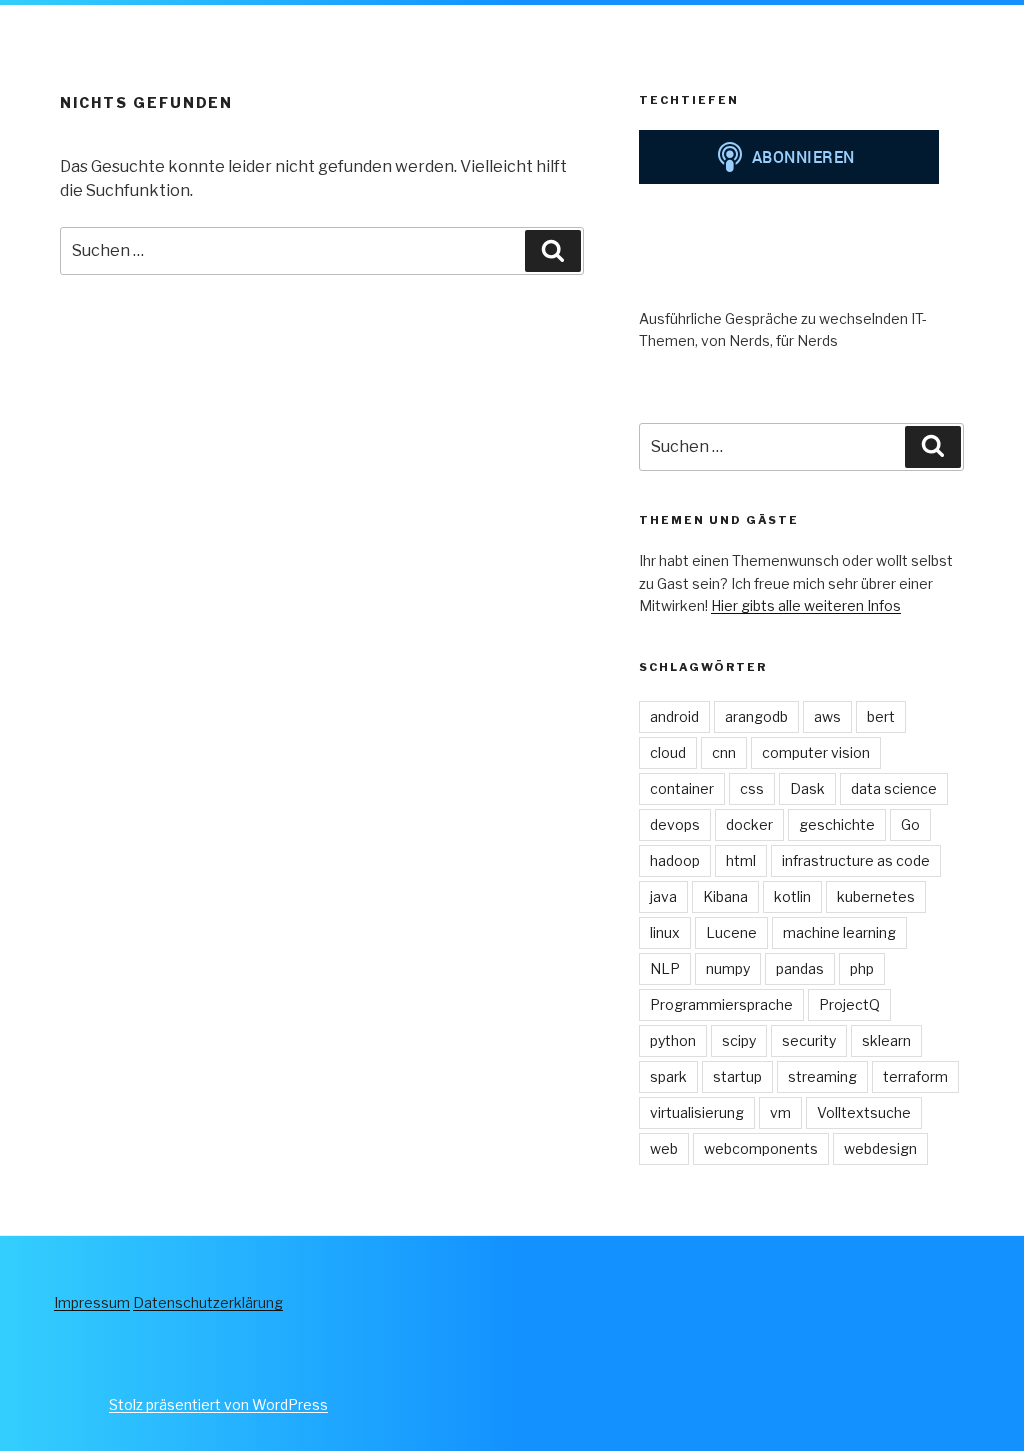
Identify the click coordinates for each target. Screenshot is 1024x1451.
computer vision (816, 752)
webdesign (880, 1148)
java (663, 896)
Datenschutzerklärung (208, 1302)
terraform (915, 1076)
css (752, 788)
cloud (668, 752)
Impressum (92, 1302)
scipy (739, 1040)
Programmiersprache (721, 1004)
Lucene (731, 932)
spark (668, 1076)
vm (780, 1112)
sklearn (886, 1040)
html (741, 860)
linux (665, 932)
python (673, 1040)
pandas (800, 968)
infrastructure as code (856, 860)
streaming (822, 1076)
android (674, 716)
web (664, 1148)
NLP (665, 968)
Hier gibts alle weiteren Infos (806, 605)
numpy (728, 968)
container (682, 788)
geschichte (837, 824)
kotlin (792, 896)
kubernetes (876, 896)
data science (894, 788)
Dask (807, 788)
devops (675, 824)
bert (881, 716)
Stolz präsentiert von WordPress (218, 1404)
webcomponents (761, 1148)
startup (737, 1076)
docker (749, 824)
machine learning (839, 932)
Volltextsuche (864, 1112)
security (809, 1040)
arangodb (756, 716)
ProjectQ (849, 1004)
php (862, 968)
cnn (724, 752)
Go (910, 824)
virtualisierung (697, 1112)
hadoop (675, 860)
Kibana (725, 896)
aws (827, 716)
